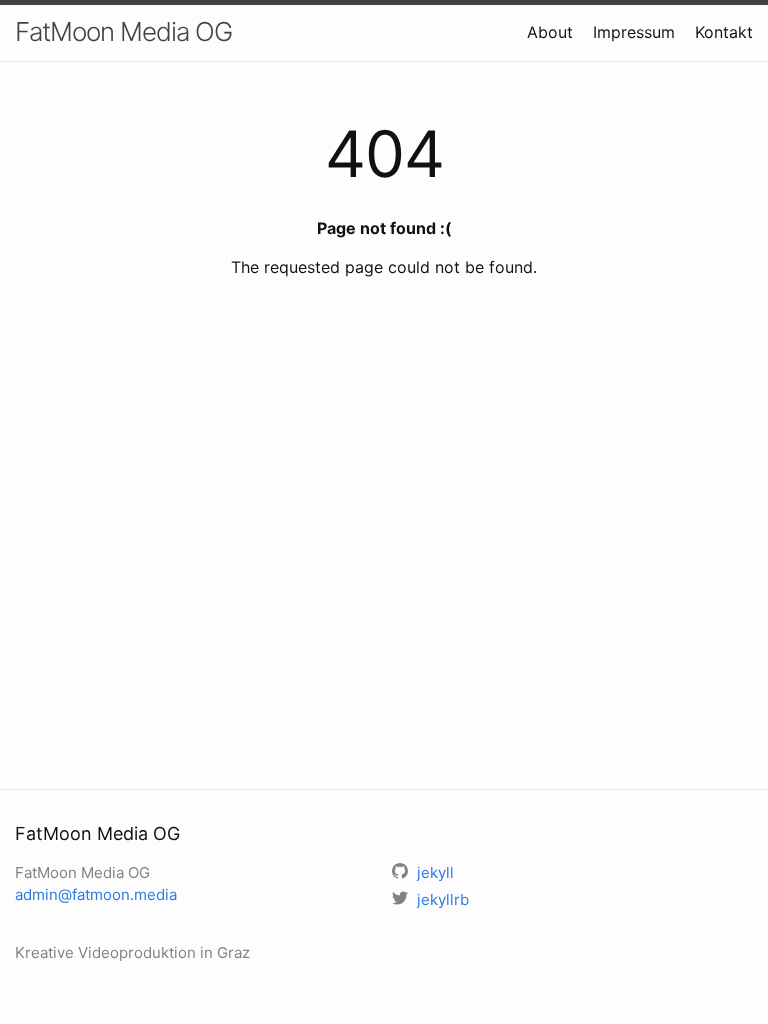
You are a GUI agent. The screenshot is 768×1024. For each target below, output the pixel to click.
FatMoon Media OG (123, 31)
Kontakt (724, 32)
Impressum (634, 32)
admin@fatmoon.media (96, 894)
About (550, 32)
